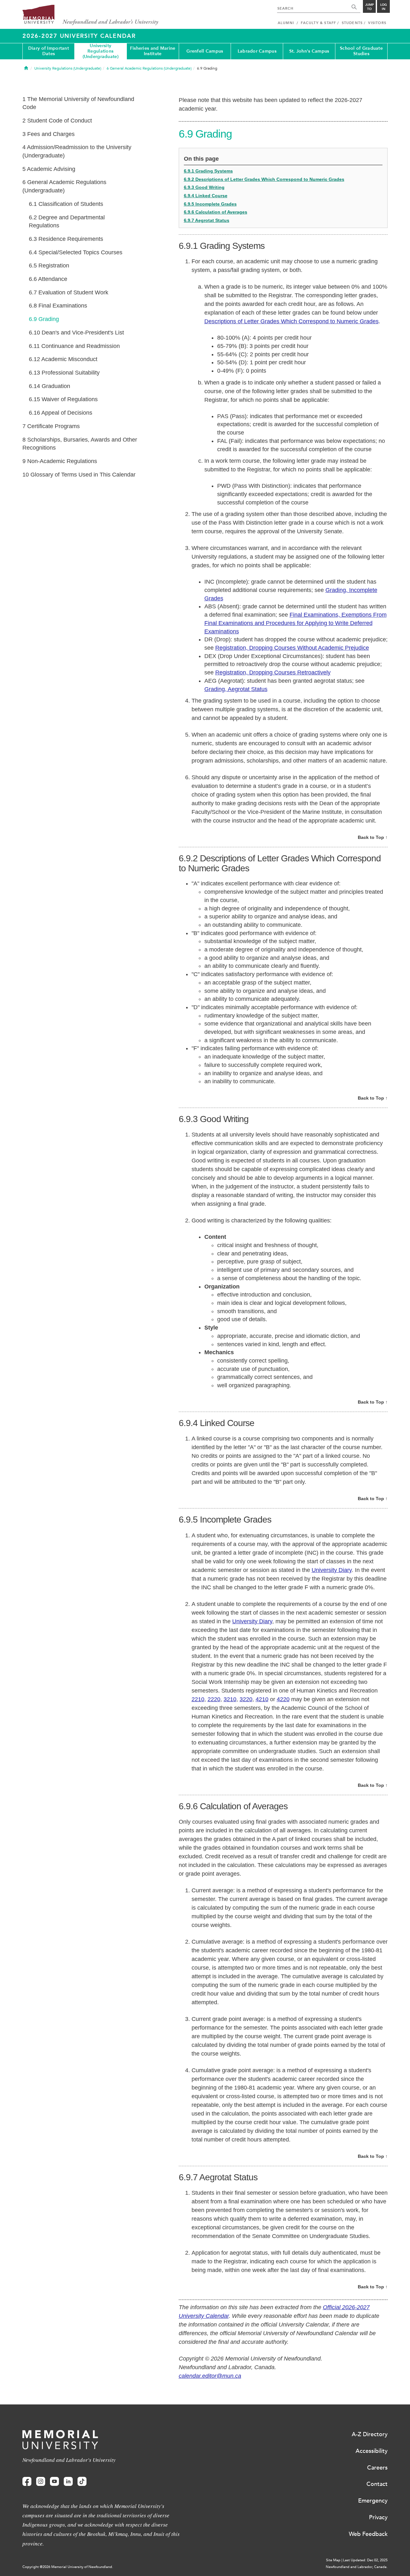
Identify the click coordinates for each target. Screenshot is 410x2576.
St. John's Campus (309, 51)
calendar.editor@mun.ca (210, 2376)
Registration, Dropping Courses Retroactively (273, 672)
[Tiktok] (82, 2482)
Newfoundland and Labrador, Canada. (357, 2567)
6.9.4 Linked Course (206, 196)
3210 (230, 1699)
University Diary (332, 1570)
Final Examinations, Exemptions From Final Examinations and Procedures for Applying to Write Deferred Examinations (295, 623)
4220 (283, 1699)
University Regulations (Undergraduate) (101, 51)
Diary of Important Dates (49, 51)
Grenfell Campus (205, 51)
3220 (246, 1699)
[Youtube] (54, 2482)
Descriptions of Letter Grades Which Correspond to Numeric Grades (291, 321)
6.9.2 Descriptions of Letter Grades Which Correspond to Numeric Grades (264, 179)
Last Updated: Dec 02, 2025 (365, 2560)
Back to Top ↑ (373, 837)
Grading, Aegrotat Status (236, 689)
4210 (262, 1699)
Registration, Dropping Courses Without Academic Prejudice (292, 648)
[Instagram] (41, 2482)
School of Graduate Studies (361, 51)
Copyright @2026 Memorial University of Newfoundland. (68, 2567)
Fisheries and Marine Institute (153, 51)
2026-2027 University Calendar (79, 36)
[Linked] (68, 2482)
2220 (214, 1699)
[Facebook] (27, 2482)
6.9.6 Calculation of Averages (216, 212)
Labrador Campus (257, 51)
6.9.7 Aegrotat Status (207, 220)
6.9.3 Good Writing (204, 187)
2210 (198, 1699)
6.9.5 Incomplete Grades (210, 204)
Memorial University (90, 15)
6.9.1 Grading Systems (208, 171)
